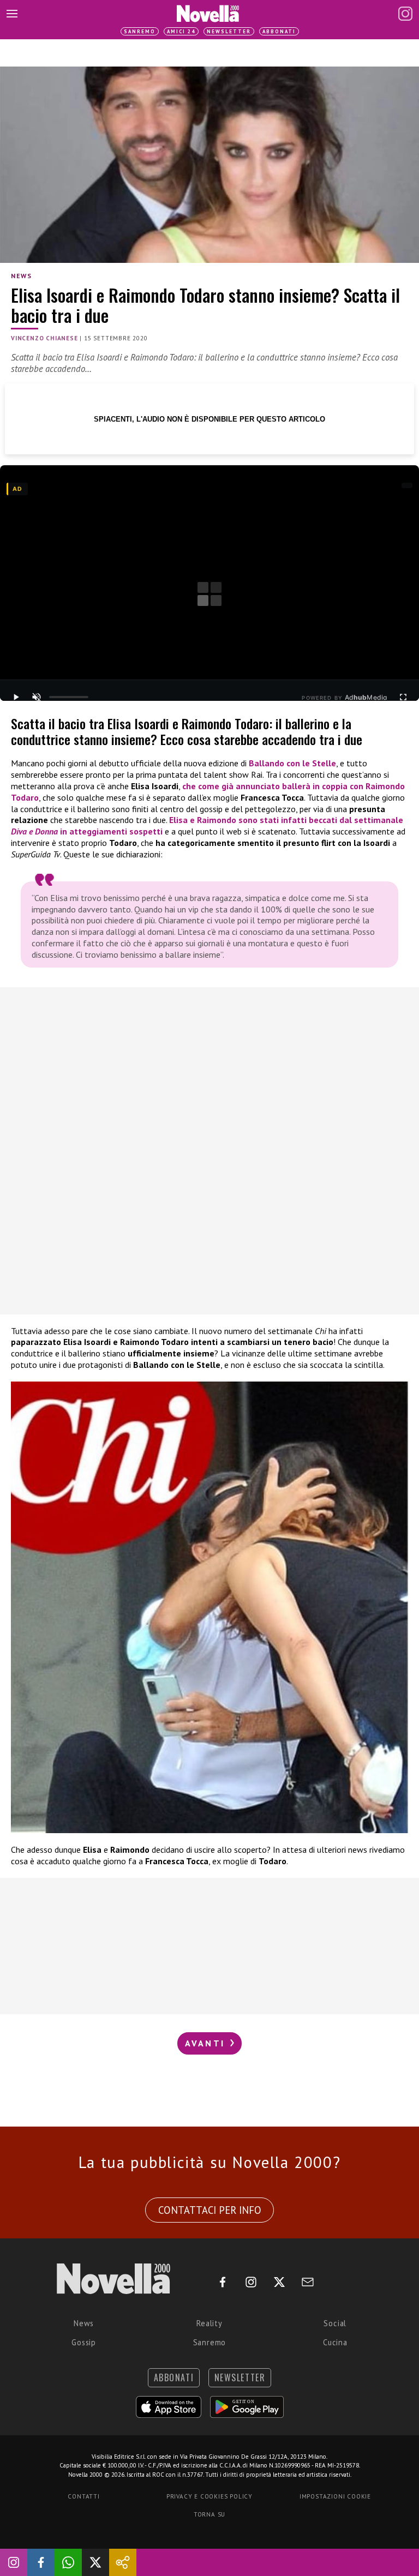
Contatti (83, 2496)
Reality (209, 2323)
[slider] (69, 697)
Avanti (207, 2043)
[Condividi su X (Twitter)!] (95, 2562)
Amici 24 (181, 31)
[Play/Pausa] (16, 697)
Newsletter (229, 31)
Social (335, 2323)
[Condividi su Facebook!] (41, 2562)
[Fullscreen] (403, 697)
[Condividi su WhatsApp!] (68, 2562)
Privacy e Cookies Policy (209, 2496)
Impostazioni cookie (335, 2496)
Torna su (209, 2514)
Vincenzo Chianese (44, 338)
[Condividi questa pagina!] (123, 2562)
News (21, 276)
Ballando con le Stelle (292, 763)
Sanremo (140, 31)
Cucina (335, 2342)
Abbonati (279, 31)
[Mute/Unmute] (37, 697)
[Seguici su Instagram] (14, 2562)
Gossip (84, 2342)
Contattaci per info (210, 2210)
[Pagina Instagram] (405, 14)
